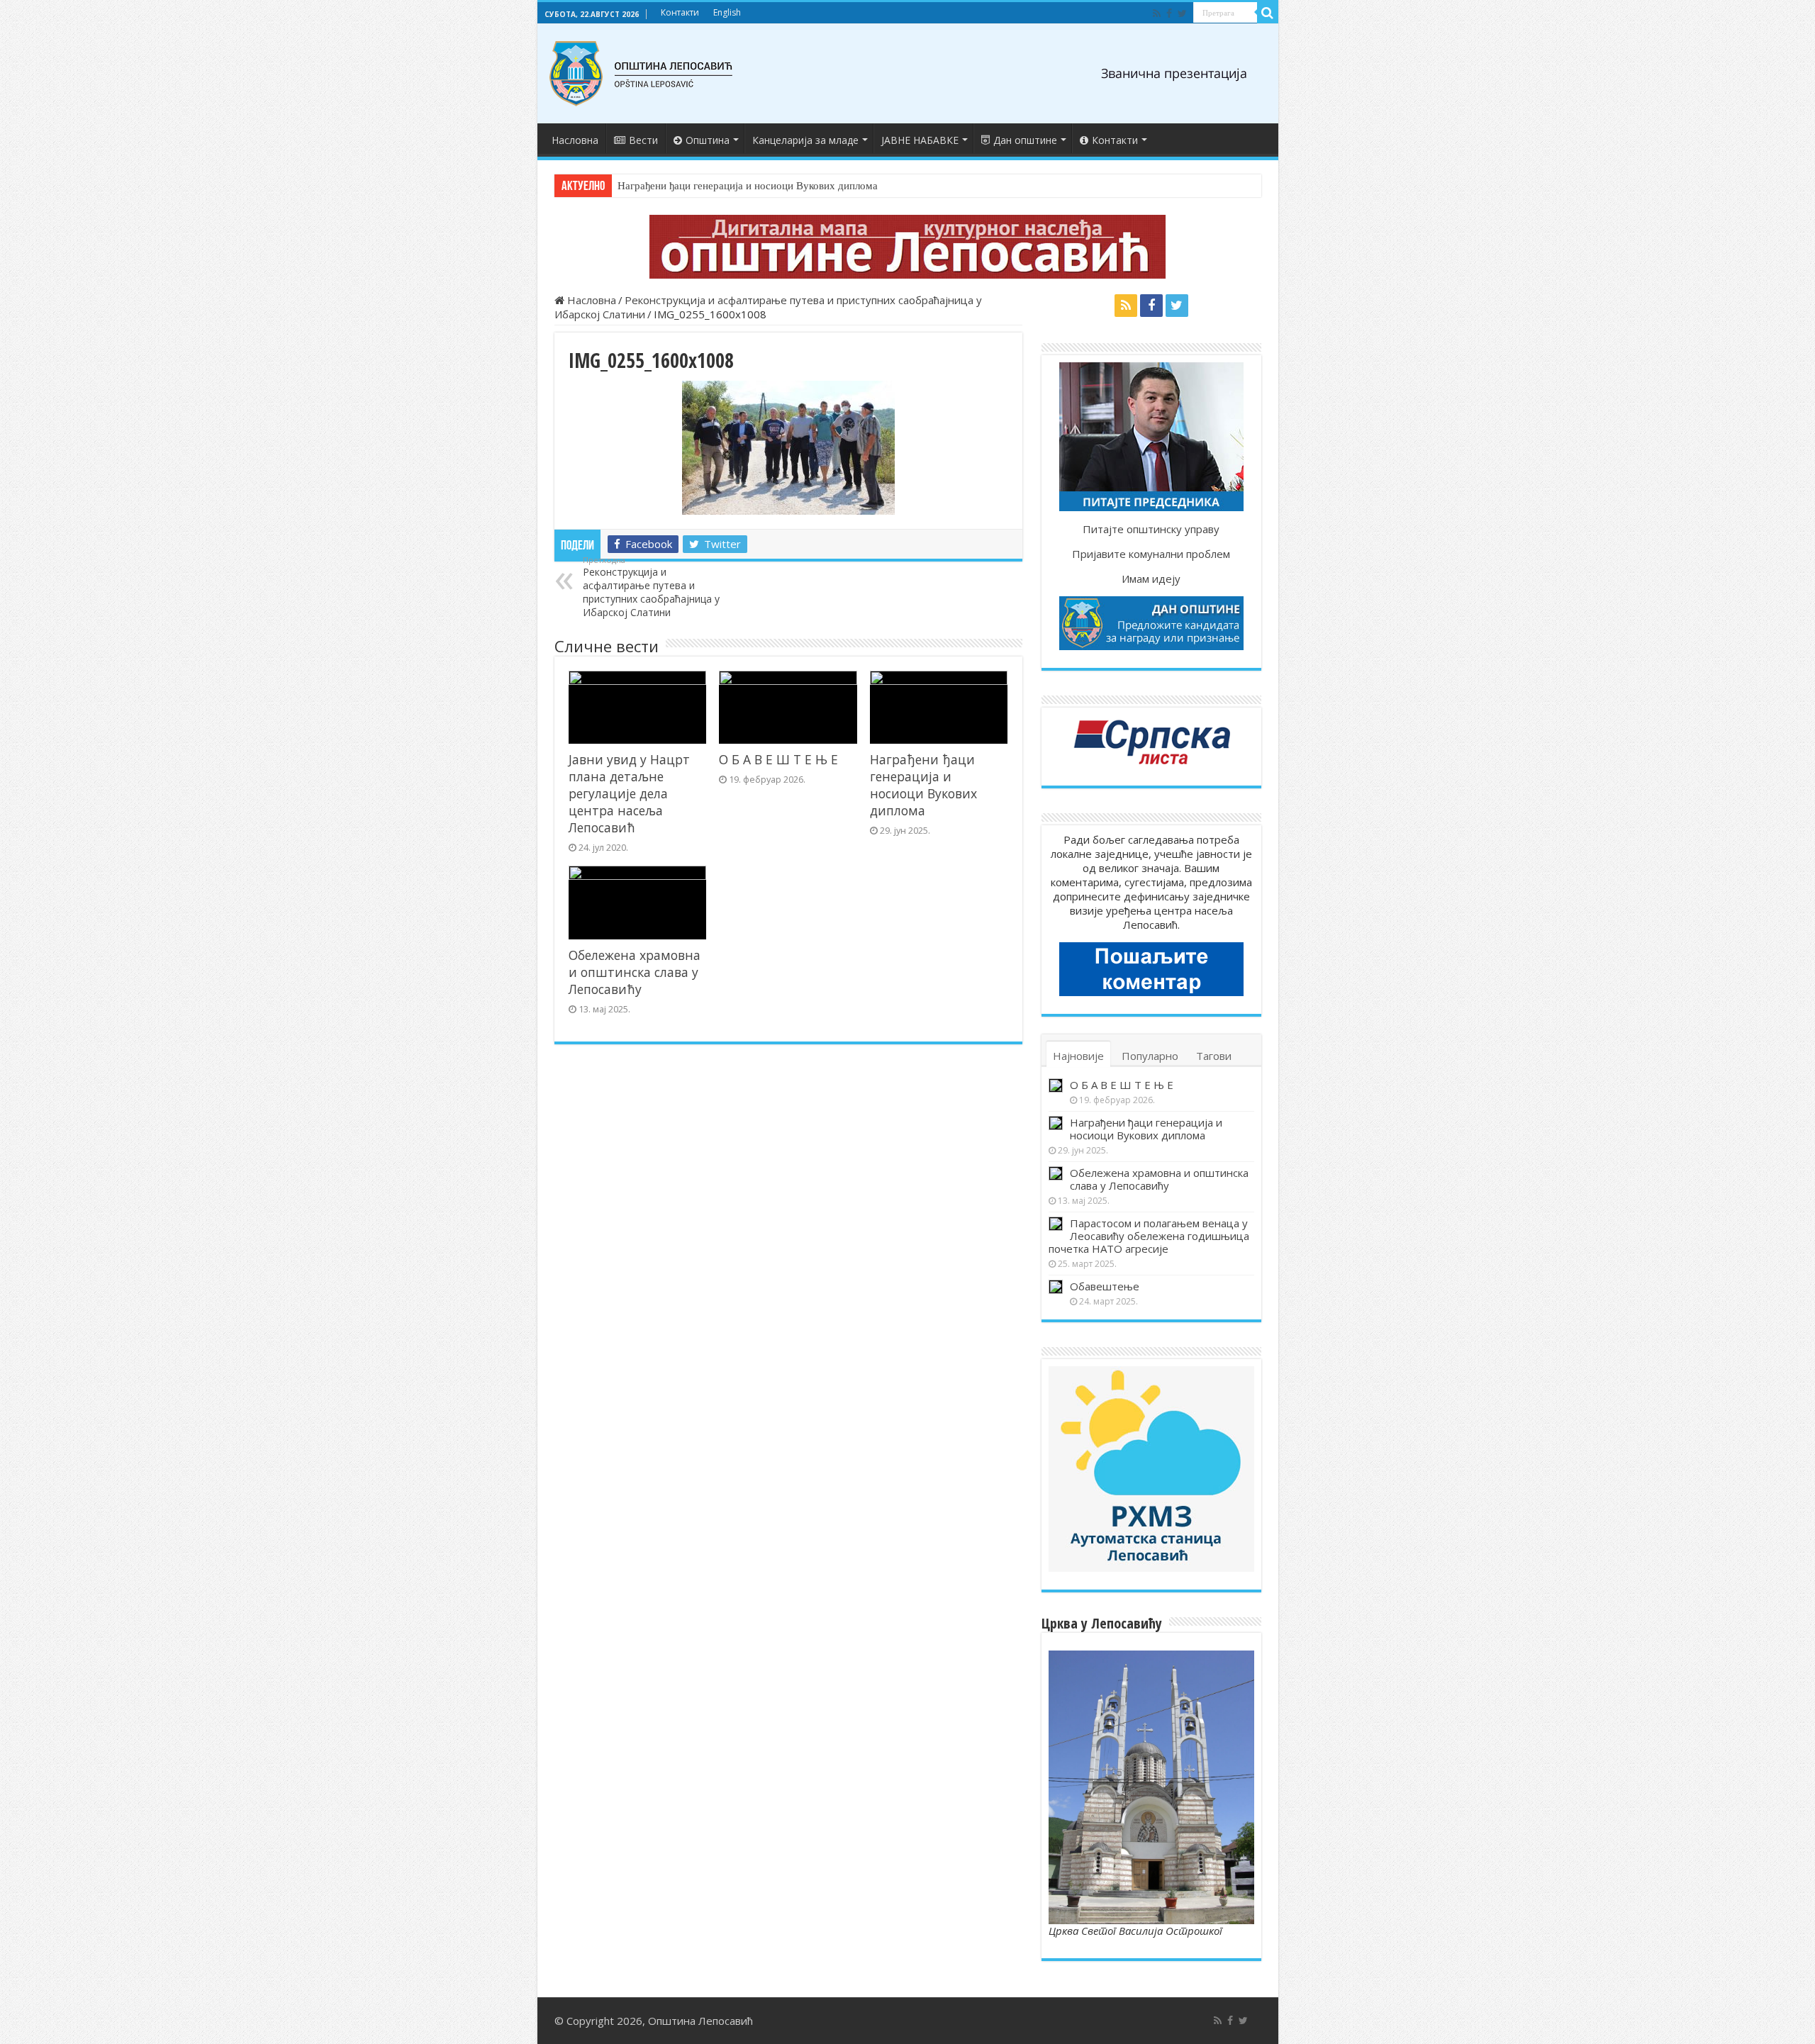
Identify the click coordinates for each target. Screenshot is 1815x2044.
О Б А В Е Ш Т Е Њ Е (778, 759)
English (727, 12)
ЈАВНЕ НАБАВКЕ (920, 140)
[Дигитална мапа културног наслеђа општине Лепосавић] (908, 247)
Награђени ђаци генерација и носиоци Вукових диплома (748, 186)
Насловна (575, 140)
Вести (643, 140)
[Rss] (1157, 13)
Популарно (1150, 1056)
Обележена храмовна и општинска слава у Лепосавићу (635, 972)
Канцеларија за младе (805, 140)
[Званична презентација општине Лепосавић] (642, 74)
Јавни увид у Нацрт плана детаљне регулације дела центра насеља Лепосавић (629, 793)
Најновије (1078, 1056)
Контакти (680, 12)
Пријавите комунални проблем (1151, 554)
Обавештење (1105, 1286)
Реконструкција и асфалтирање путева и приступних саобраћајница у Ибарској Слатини (651, 587)
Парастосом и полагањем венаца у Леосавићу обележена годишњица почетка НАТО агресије (1149, 1236)
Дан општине (1025, 140)
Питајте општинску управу (1151, 529)
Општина (708, 140)
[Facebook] (1169, 13)
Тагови (1214, 1056)
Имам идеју (1151, 579)
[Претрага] (1268, 13)
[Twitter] (1182, 13)
